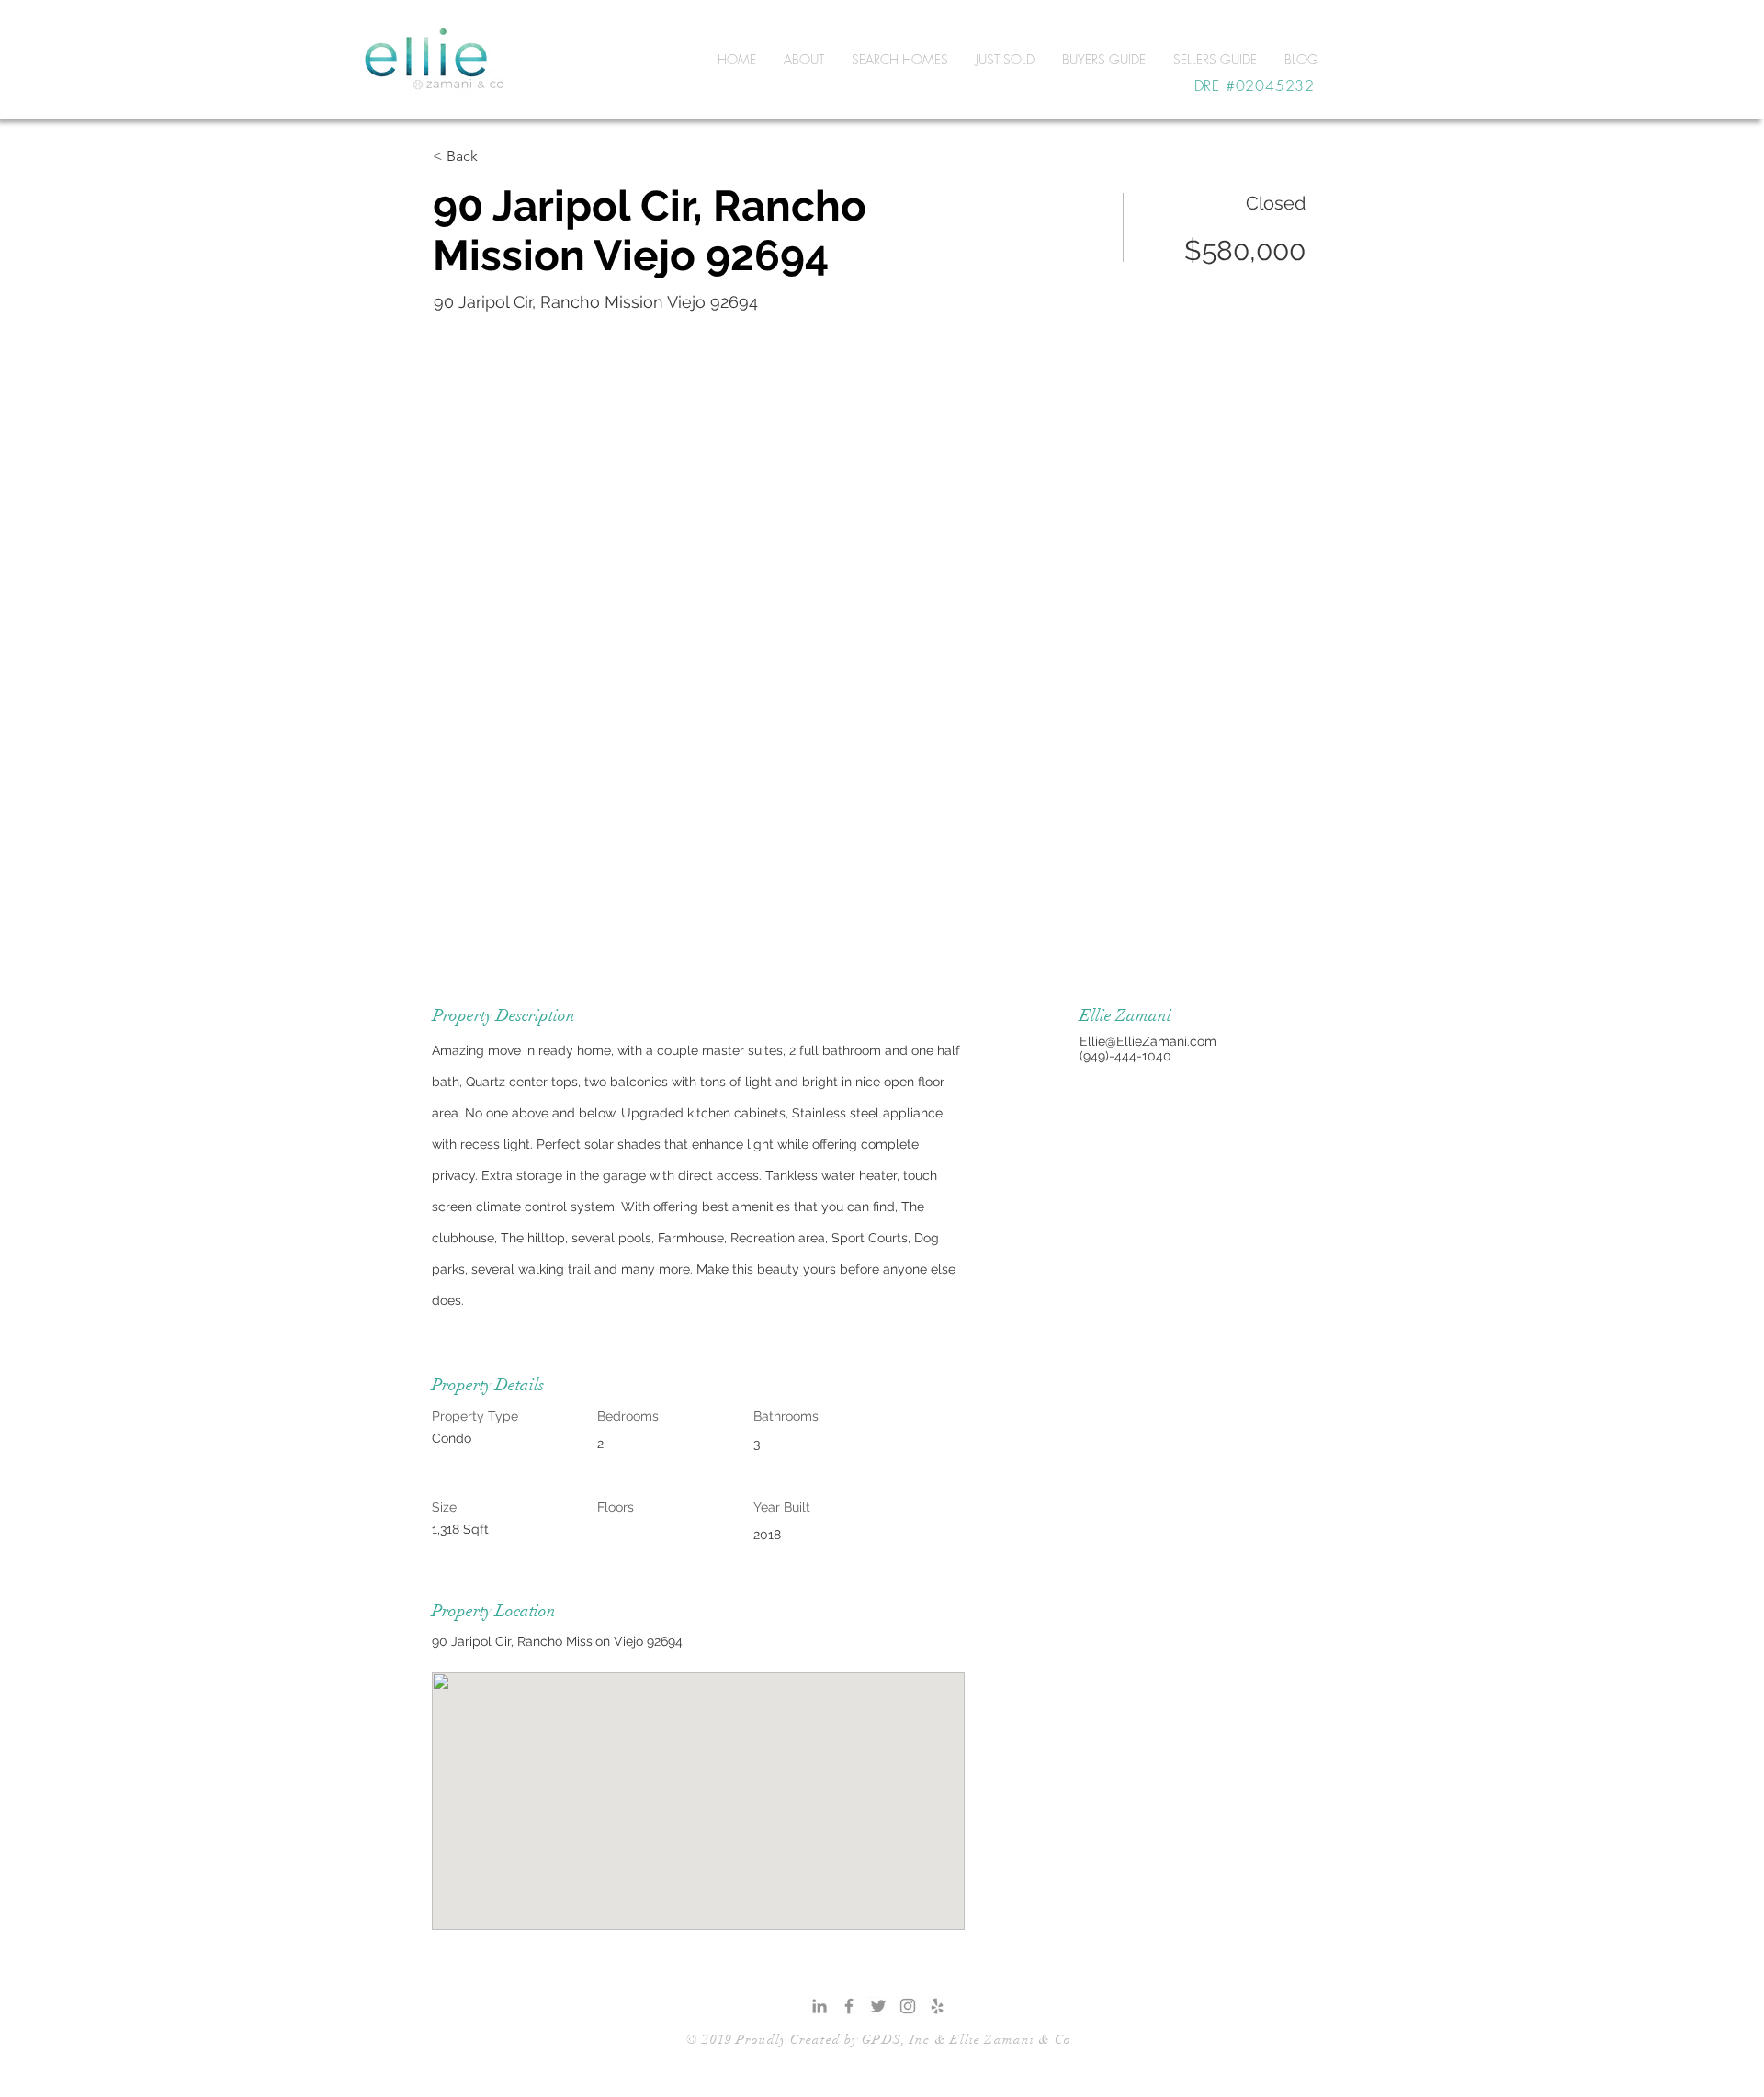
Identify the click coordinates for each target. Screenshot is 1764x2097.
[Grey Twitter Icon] (878, 2006)
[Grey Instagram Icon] (908, 2006)
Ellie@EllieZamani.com (1148, 1041)
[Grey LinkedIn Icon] (820, 2006)
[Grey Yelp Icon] (937, 2006)
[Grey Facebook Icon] (849, 2006)
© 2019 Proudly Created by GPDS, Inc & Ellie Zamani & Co (879, 2040)
